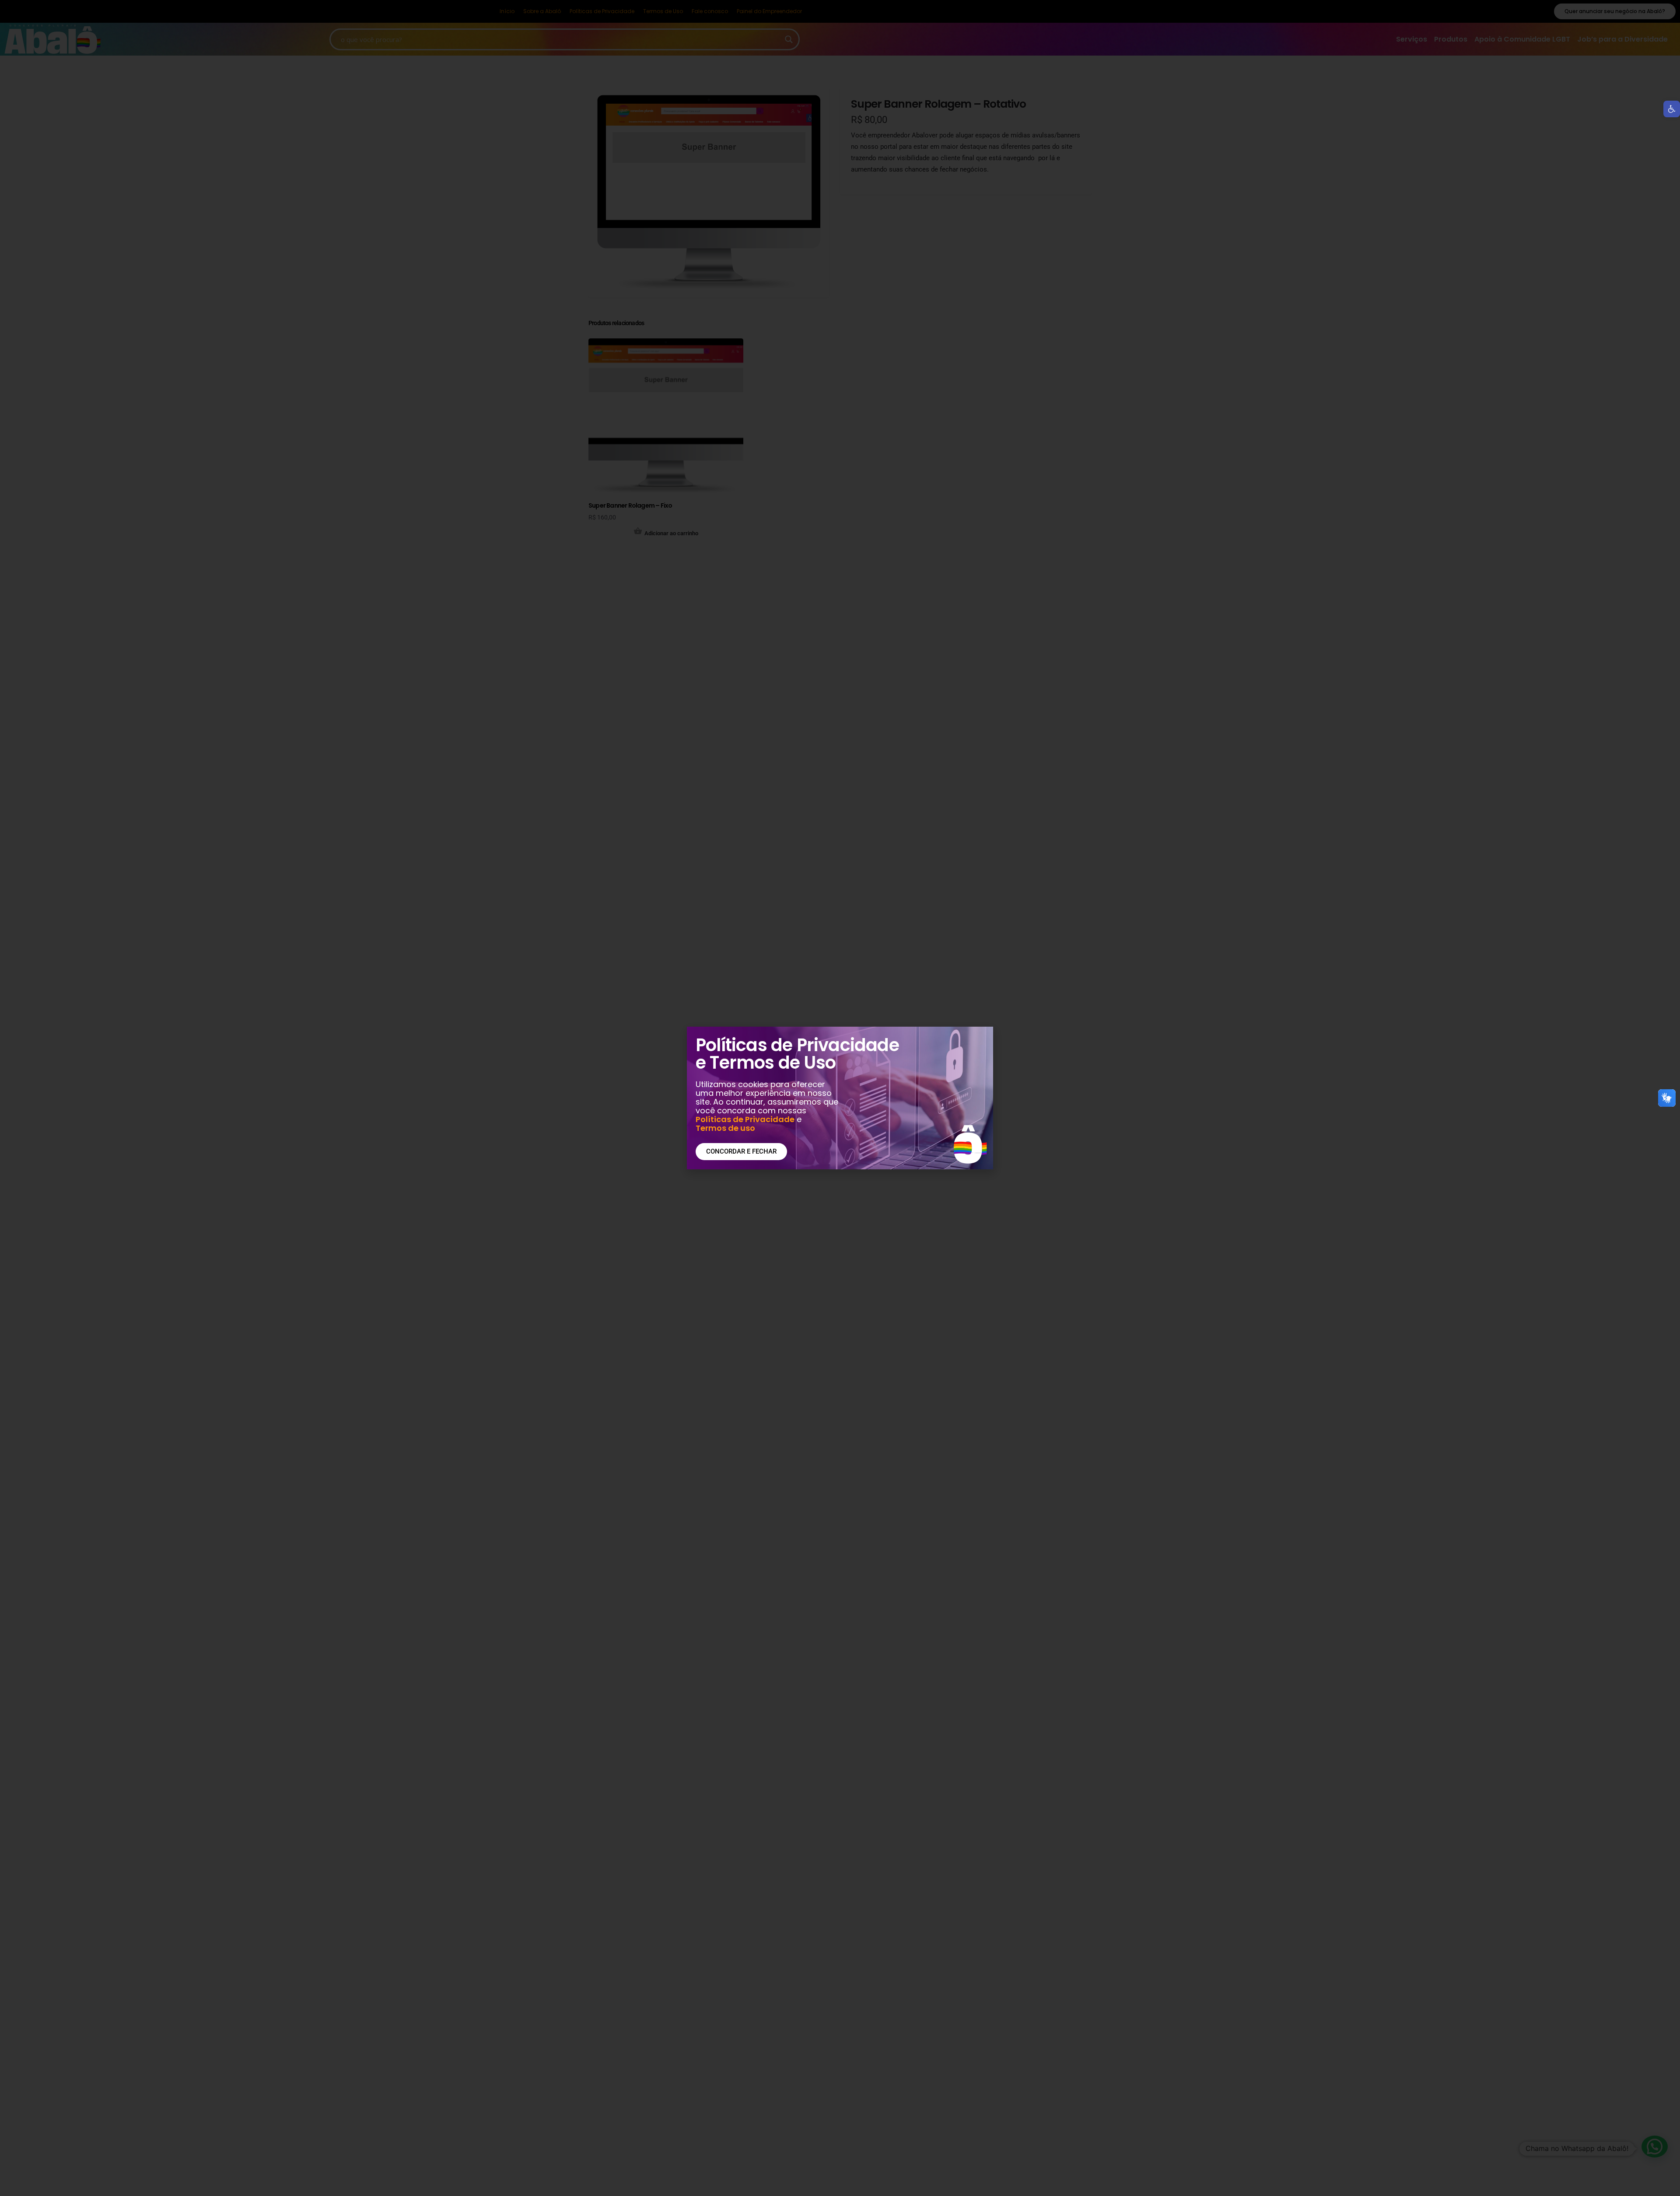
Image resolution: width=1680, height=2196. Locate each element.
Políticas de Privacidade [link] (745, 1119)
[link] (1672, 109)
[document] (840, 1098)
